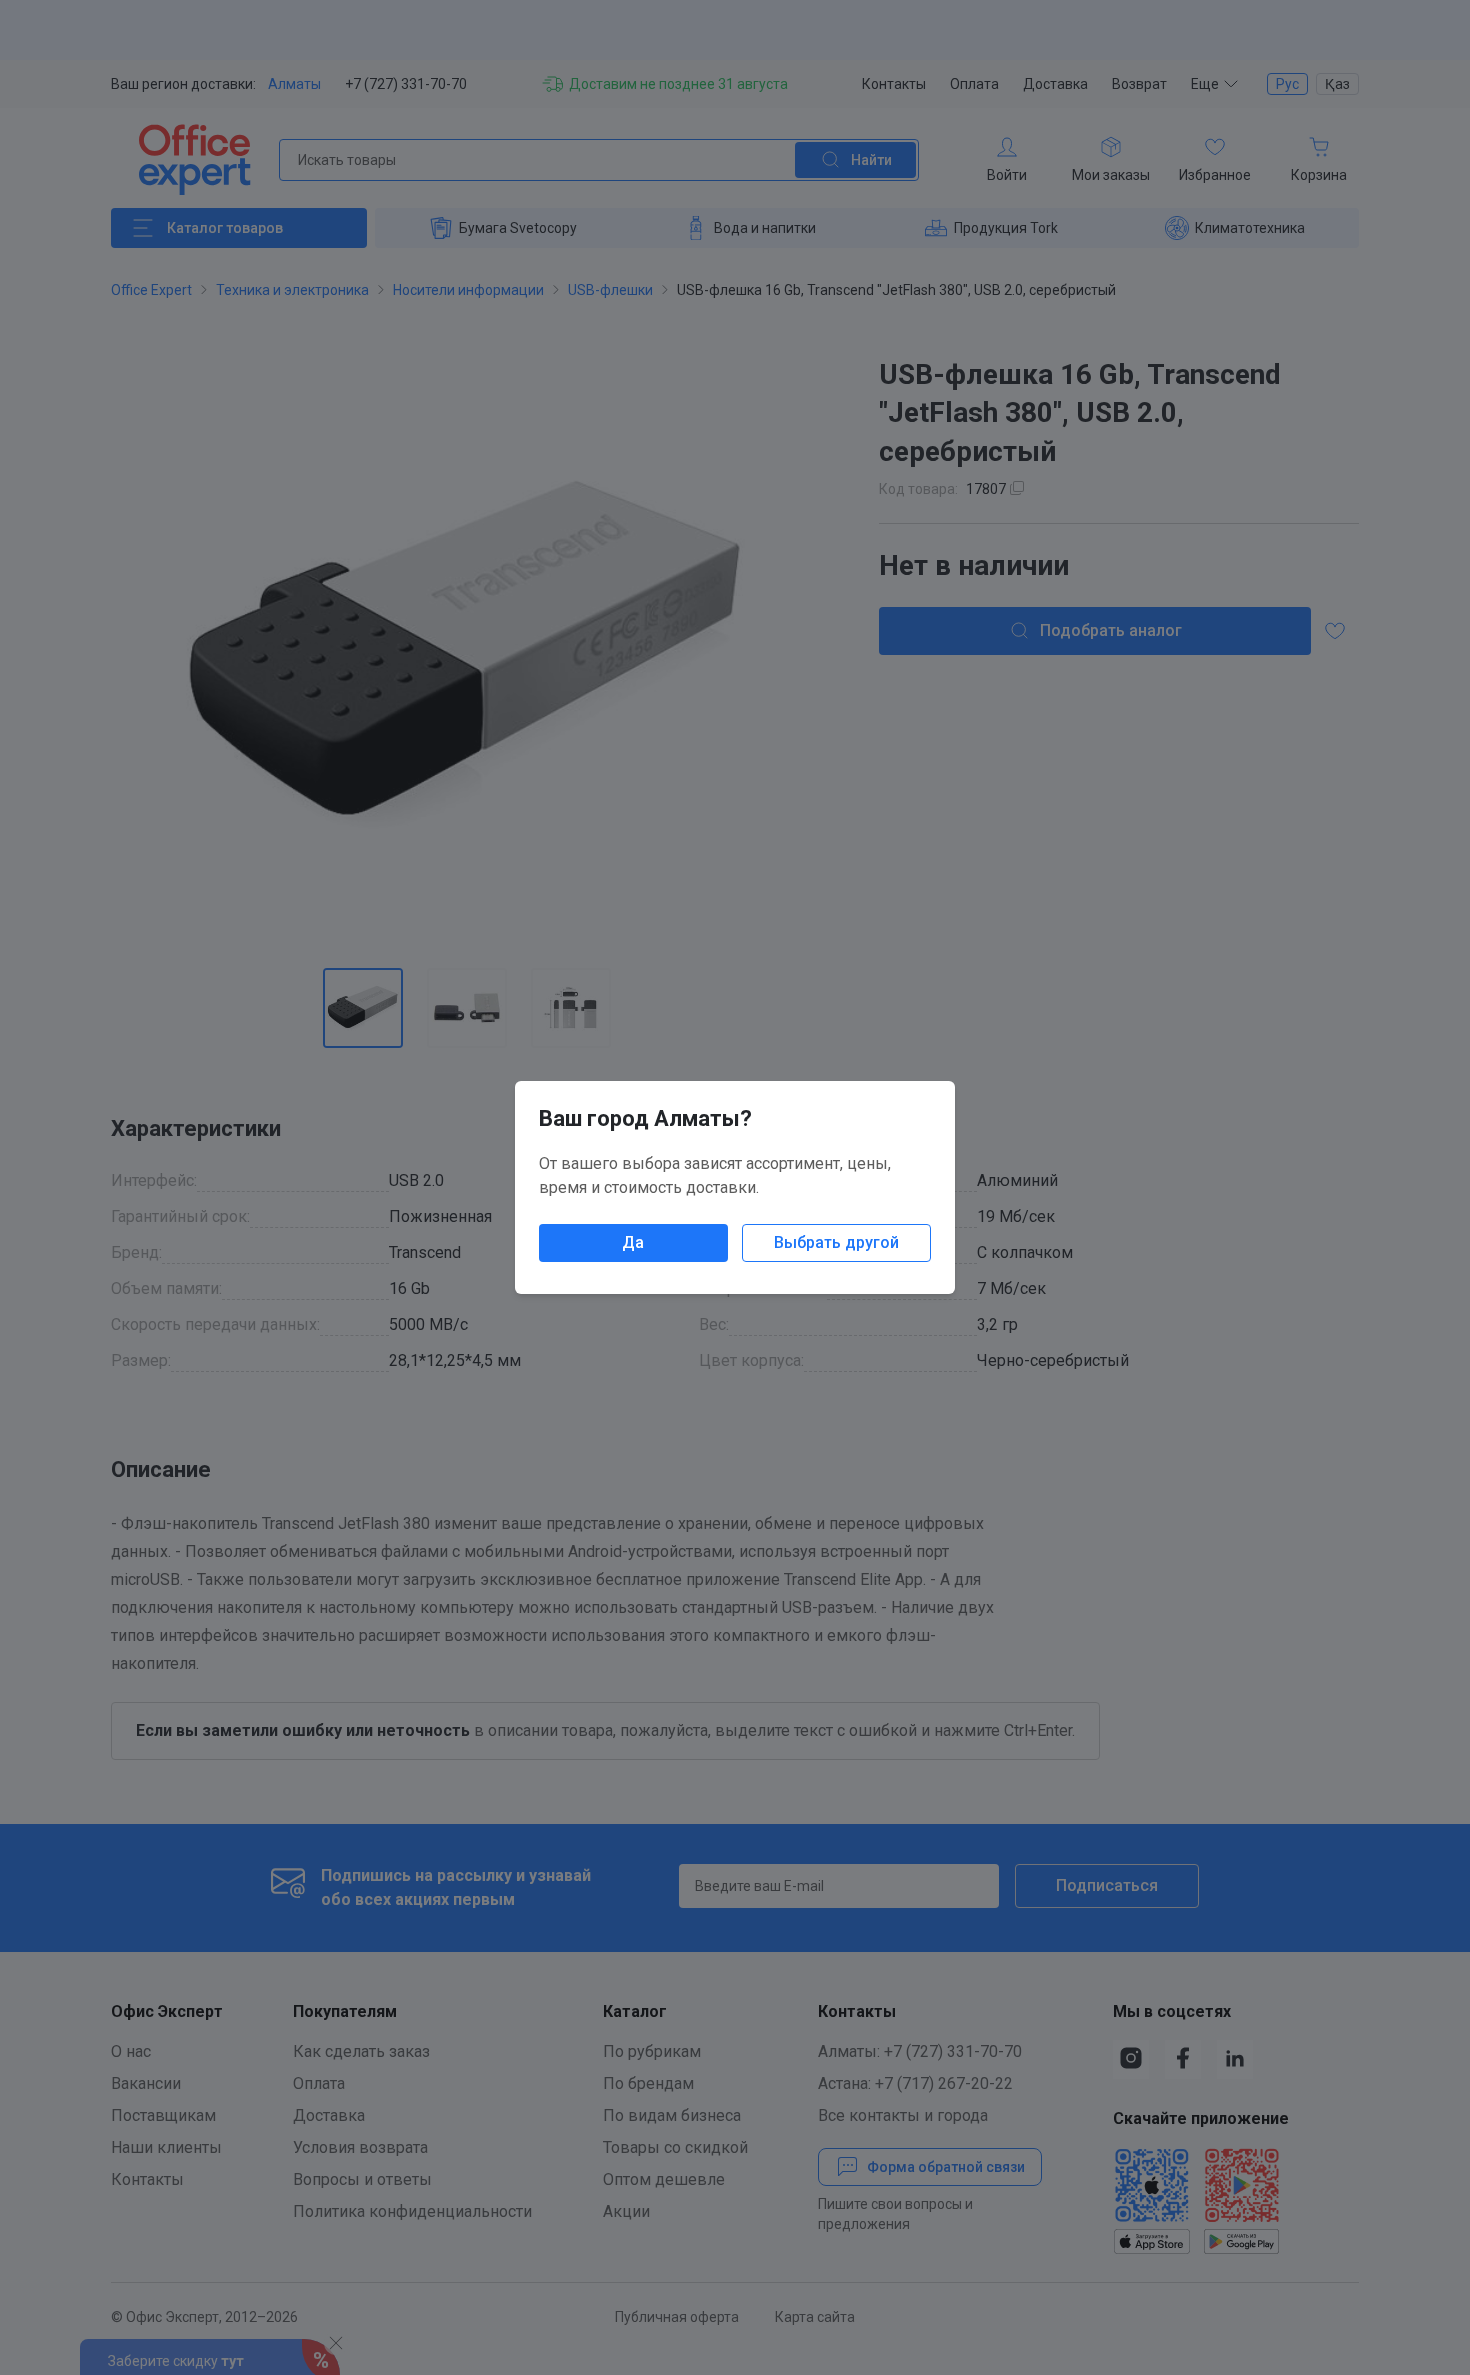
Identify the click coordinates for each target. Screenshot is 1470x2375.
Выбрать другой (836, 1242)
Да (633, 1242)
